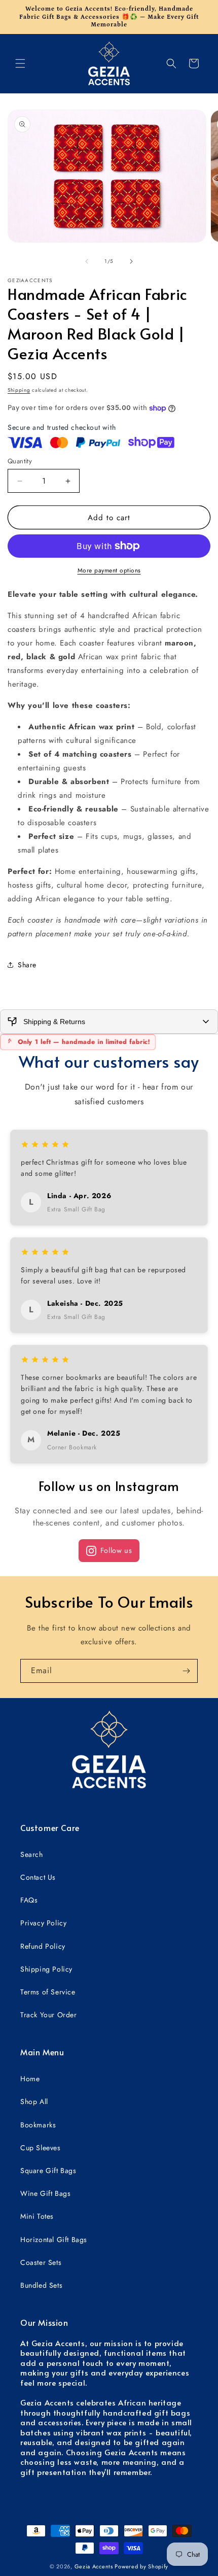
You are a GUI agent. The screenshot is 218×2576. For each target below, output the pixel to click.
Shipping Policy (46, 1969)
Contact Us (38, 1877)
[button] (20, 63)
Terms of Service (48, 1992)
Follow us (116, 1550)
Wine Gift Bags (45, 2193)
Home (30, 2079)
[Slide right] (131, 261)
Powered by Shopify (141, 2566)
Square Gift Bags (48, 2171)
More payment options (109, 570)
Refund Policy (43, 1946)
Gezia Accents (94, 2566)
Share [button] (27, 965)
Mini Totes (37, 2216)
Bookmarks (38, 2125)
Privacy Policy (43, 1923)
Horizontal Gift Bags (54, 2240)
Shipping (19, 390)
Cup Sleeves (41, 2148)
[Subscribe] (186, 1671)
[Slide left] (87, 261)
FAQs (29, 1900)
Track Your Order (49, 2015)
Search (32, 1854)
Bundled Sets (41, 2285)
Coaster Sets (41, 2262)
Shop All (34, 2102)
